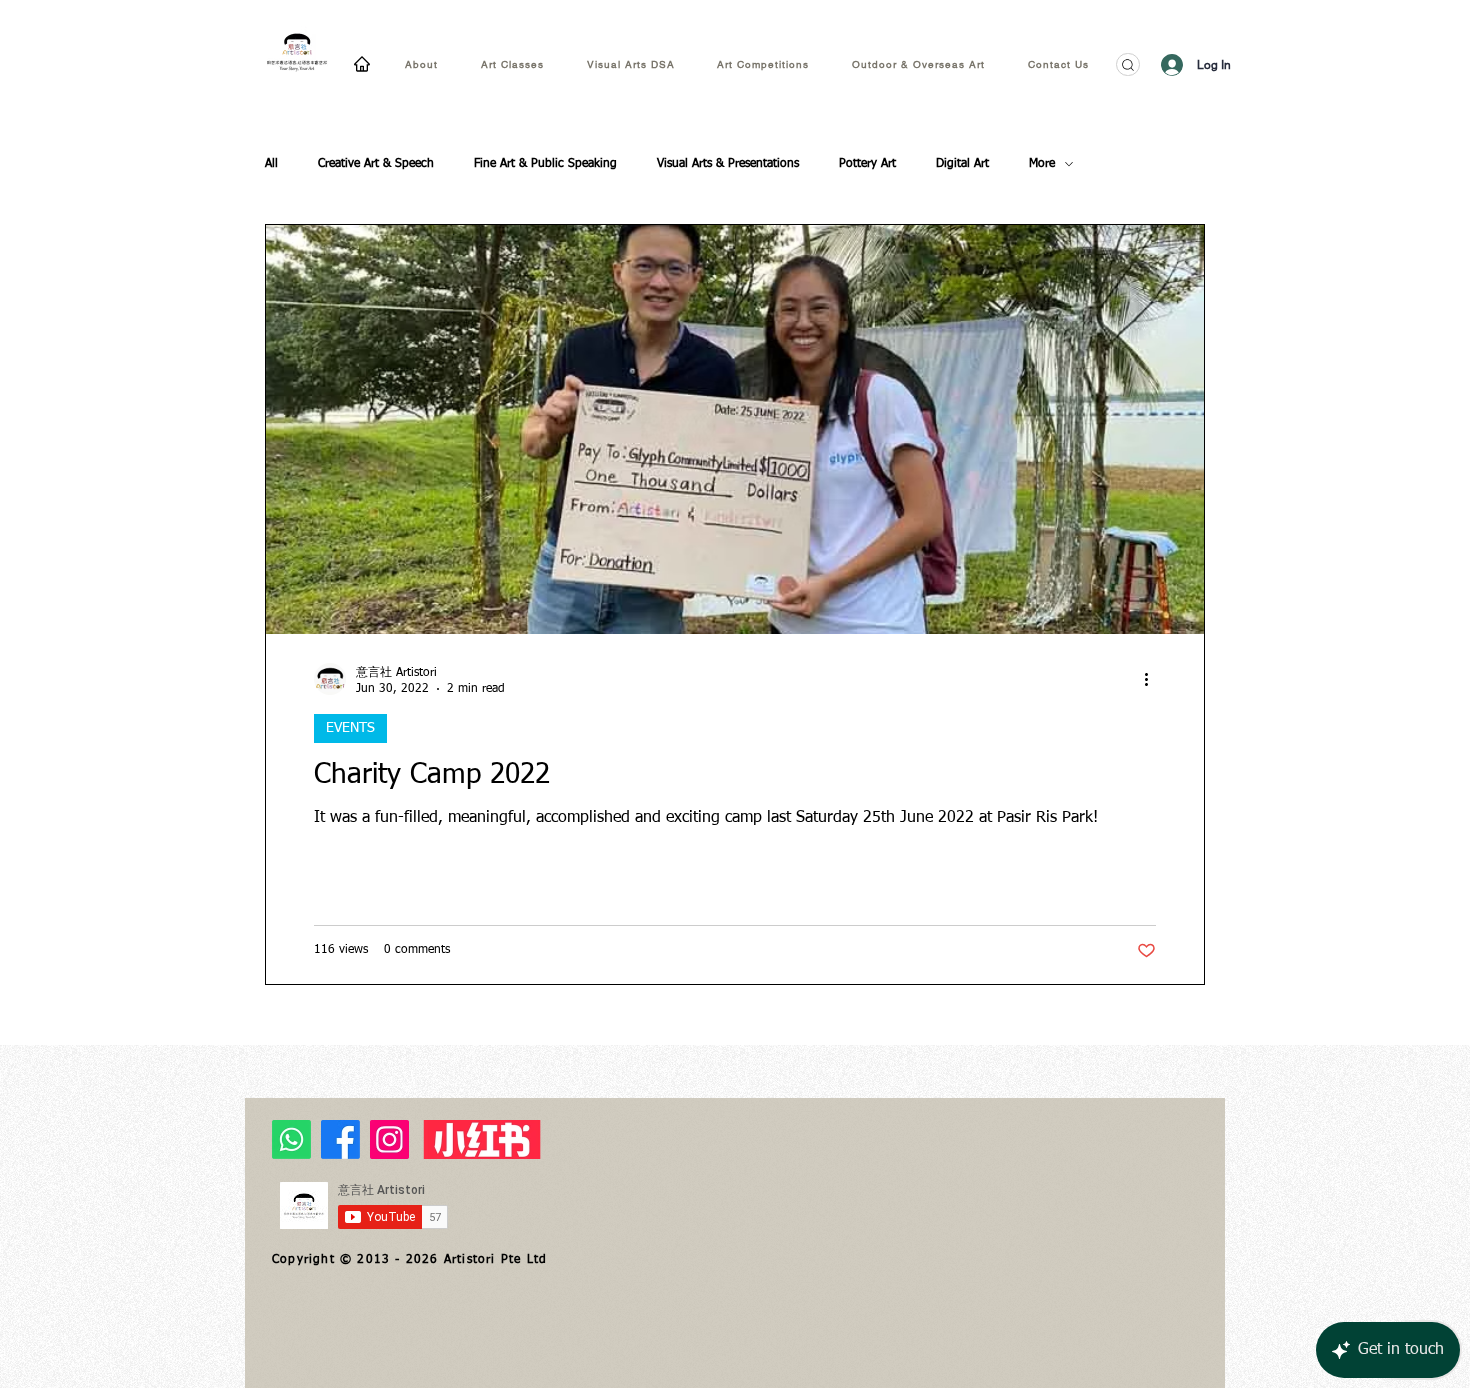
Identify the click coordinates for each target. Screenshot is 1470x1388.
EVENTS (350, 728)
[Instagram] (389, 1139)
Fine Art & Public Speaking (545, 164)
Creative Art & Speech (376, 164)
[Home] (362, 63)
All (271, 164)
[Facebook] (340, 1139)
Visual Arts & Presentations (728, 164)
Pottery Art (867, 164)
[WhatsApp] (291, 1139)
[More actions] (1153, 679)
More (1042, 164)
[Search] (1128, 64)
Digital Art (962, 164)
